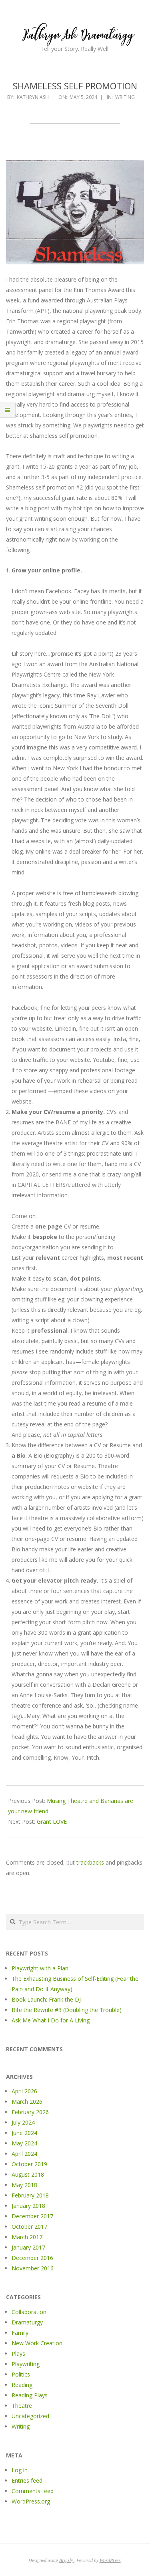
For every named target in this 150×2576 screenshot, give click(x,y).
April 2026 (24, 2091)
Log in (20, 2470)
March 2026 (27, 2102)
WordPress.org (31, 2501)
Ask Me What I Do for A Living (51, 2020)
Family (20, 2333)
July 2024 (23, 2122)
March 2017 (27, 2237)
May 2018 (24, 2185)
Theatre (22, 2406)
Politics (21, 2374)
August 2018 (28, 2174)
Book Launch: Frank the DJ (46, 1999)
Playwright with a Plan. (41, 1968)
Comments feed (33, 2491)
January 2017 (28, 2247)
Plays (18, 2353)
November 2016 (33, 2268)
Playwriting (26, 2364)
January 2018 (28, 2206)
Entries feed (27, 2480)
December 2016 (32, 2258)
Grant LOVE (52, 1822)
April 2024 (24, 2154)
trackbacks (90, 1862)
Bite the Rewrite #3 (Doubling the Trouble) (67, 2010)
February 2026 (30, 2112)
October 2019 (29, 2164)
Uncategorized (30, 2416)
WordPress (110, 2560)
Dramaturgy (27, 2322)
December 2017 (32, 2216)
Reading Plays (30, 2395)
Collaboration (29, 2312)
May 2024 (24, 2143)
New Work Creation (37, 2343)
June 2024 (24, 2133)
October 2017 (29, 2227)
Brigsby (67, 2560)
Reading (22, 2385)
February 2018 (30, 2195)
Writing (125, 97)
